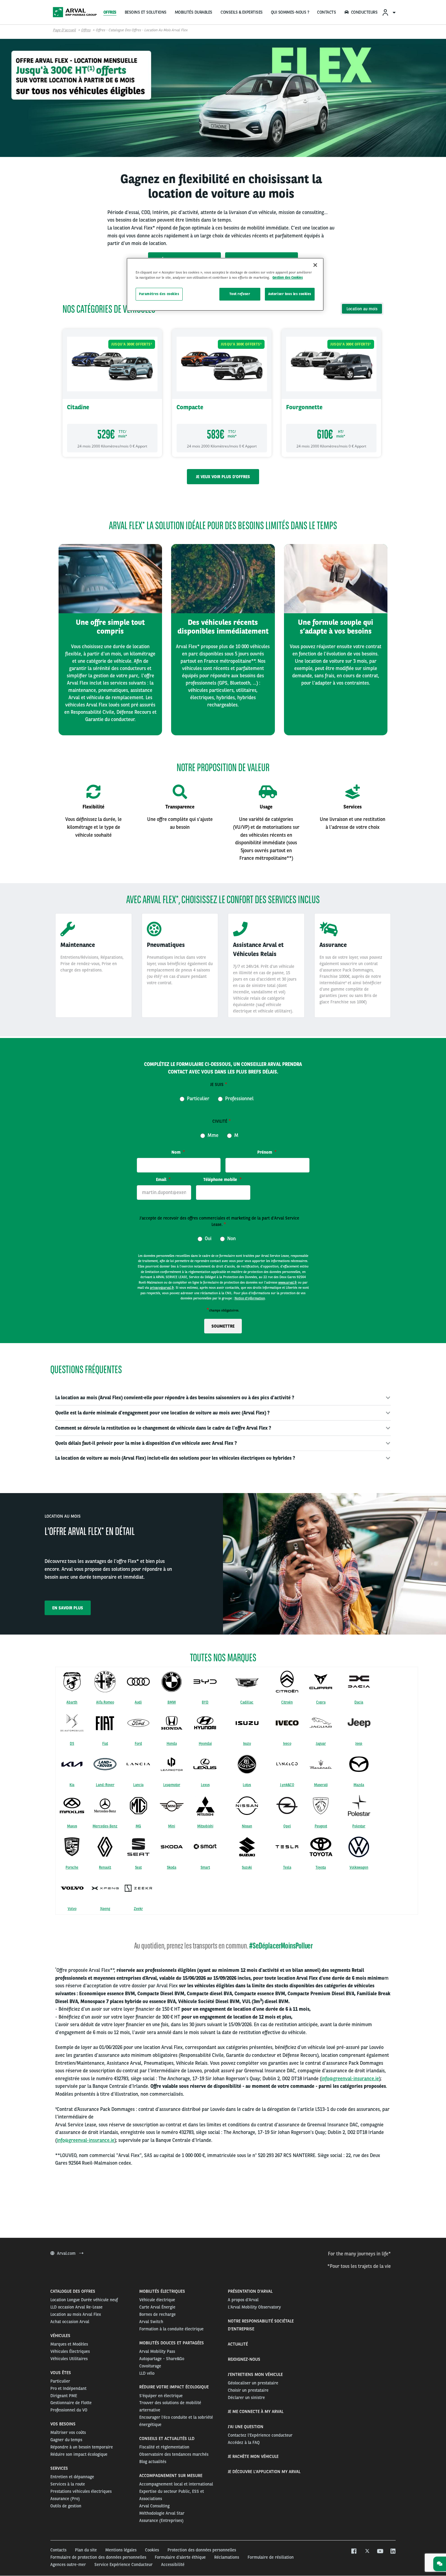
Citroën (287, 1702)
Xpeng (105, 1909)
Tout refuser (240, 294)
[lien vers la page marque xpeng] (105, 1888)
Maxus (72, 1826)
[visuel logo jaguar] (321, 1723)
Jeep (359, 1744)
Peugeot (321, 1826)
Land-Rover (105, 1785)
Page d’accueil (64, 30)
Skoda (172, 1867)
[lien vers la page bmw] (172, 1682)
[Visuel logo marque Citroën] (287, 1682)
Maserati (321, 1785)
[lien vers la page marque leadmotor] (172, 1764)
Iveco (287, 1744)
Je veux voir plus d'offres (223, 477)
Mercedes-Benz (105, 1826)
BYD (205, 1702)
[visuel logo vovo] (72, 1888)
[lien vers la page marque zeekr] (138, 1888)
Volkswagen (359, 1867)
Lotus (247, 1785)
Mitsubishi (205, 1826)
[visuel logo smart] (205, 1847)
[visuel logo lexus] (205, 1764)
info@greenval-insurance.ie (350, 2079)
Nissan (247, 1826)
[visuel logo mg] (138, 1805)
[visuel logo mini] (172, 1805)
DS (72, 1744)
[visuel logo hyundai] (205, 1723)
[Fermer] (315, 265)
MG (138, 1826)
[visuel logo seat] (138, 1847)
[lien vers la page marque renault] (105, 1847)
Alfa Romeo (105, 1702)
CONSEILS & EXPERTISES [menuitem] (242, 12)
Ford (138, 1744)
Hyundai (205, 1744)
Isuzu (247, 1744)
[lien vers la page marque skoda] (172, 1847)
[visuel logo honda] (172, 1723)
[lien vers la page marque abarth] (72, 1681)
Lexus (205, 1785)
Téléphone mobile (221, 1179)
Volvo (72, 1909)
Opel (287, 1826)
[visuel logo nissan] (247, 1805)
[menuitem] (389, 12)
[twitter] (367, 2551)
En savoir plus (68, 1608)
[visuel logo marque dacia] (359, 1682)
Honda (172, 1744)
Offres (86, 30)
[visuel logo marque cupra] (321, 1682)
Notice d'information (250, 1298)
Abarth (72, 1702)
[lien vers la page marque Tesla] (287, 1847)
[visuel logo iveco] (287, 1723)
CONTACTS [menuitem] (326, 12)
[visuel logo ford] (138, 1723)
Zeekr (138, 1909)
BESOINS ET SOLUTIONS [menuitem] (146, 12)
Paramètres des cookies (159, 294)
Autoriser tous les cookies (290, 294)
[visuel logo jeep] (359, 1723)
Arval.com (67, 2253)
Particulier (198, 1098)
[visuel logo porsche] (72, 1847)
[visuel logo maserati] (321, 1764)
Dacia (359, 1702)
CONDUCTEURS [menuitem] (364, 12)
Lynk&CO (287, 1785)
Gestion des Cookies (288, 277)
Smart (205, 1867)
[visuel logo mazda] (359, 1764)
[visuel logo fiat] (105, 1723)
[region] (225, 284)
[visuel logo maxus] (72, 1805)
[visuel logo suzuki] (247, 1847)
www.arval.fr (288, 1282)
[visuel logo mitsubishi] (205, 1806)
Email (162, 1179)
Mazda (359, 1785)
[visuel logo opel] (287, 1805)
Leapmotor (172, 1785)
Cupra (321, 1702)
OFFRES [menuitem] (110, 12)
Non (231, 1238)
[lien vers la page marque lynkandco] (287, 1764)
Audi (138, 1702)
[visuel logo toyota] (321, 1847)
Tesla (287, 1867)
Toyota (321, 1867)
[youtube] (380, 2551)
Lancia (138, 1785)
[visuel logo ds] (72, 1723)
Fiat (105, 1744)
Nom (177, 1152)
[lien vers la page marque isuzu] (247, 1723)
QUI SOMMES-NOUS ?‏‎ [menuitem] (290, 12)
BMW (172, 1702)
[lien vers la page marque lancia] (138, 1764)
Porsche (72, 1867)
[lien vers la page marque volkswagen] (359, 1847)
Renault (105, 1867)
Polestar (359, 1826)
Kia (72, 1785)
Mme (212, 1135)
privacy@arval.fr (162, 1288)
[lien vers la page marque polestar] (359, 1805)
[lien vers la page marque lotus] (247, 1764)
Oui (208, 1238)
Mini (172, 1826)
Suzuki (247, 1867)
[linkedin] (393, 2551)
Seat (138, 1867)
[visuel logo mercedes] (105, 1805)
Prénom (265, 1152)
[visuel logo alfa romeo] (105, 1682)
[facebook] (354, 2551)
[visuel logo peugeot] (321, 1805)
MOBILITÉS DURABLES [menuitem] (194, 12)
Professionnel (239, 1098)
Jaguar (321, 1744)
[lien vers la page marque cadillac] (247, 1682)
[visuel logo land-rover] (105, 1764)
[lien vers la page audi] (138, 1681)
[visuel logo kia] (72, 1764)
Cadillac (247, 1702)
